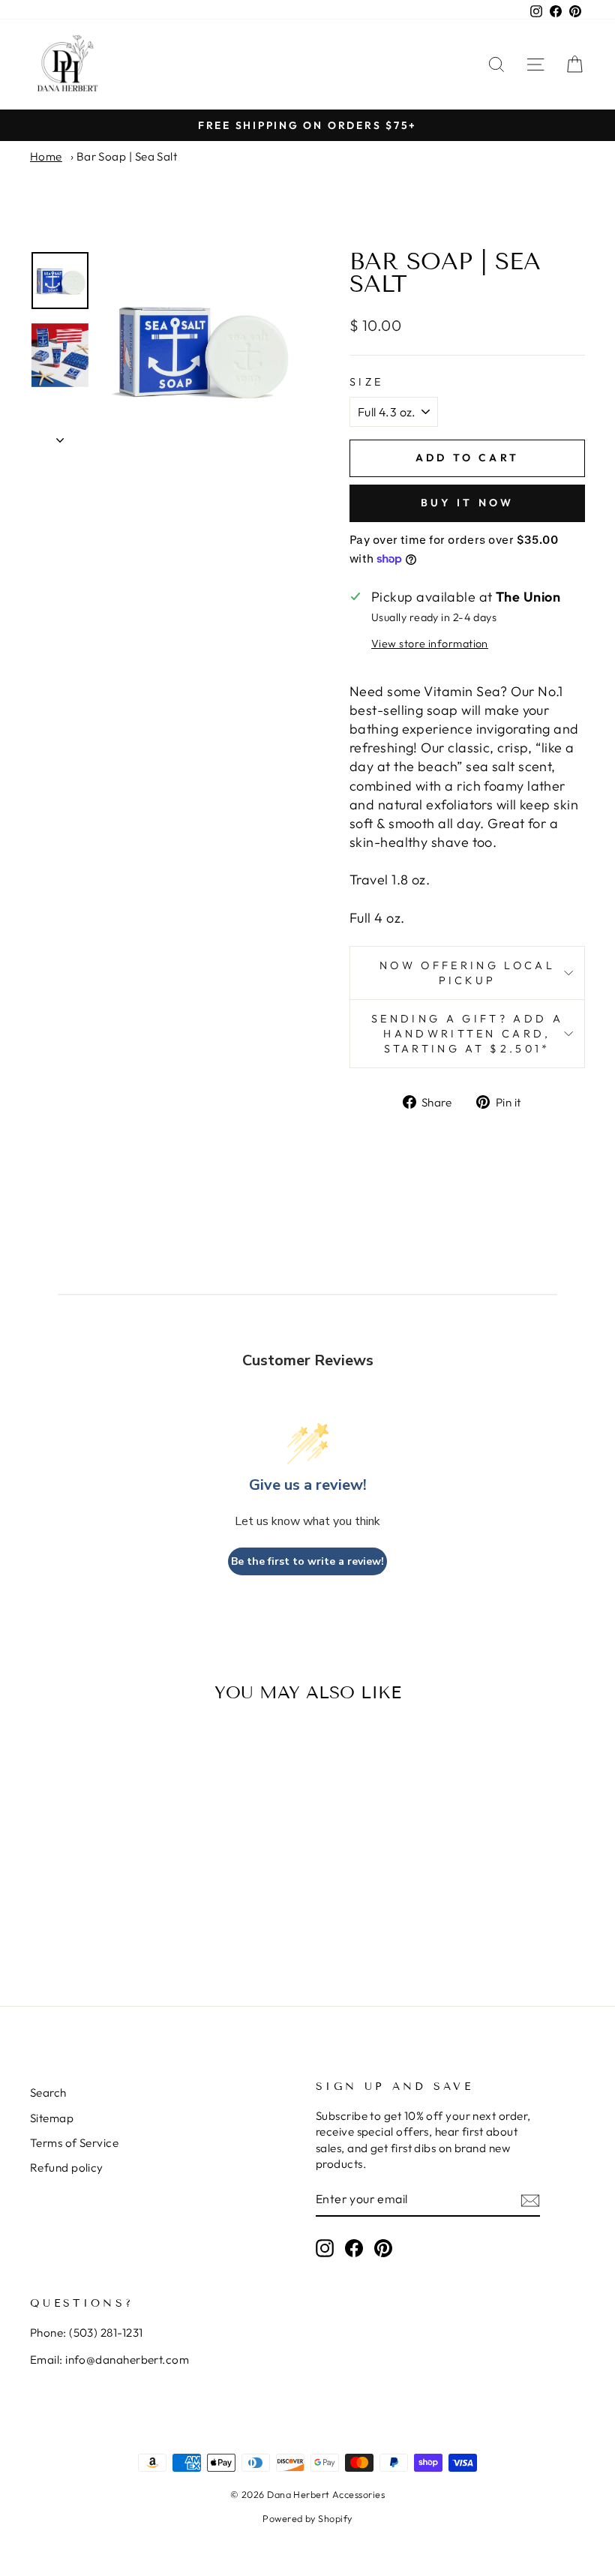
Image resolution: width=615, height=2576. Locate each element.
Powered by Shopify (307, 2518)
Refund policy (67, 2168)
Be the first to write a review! (307, 1561)
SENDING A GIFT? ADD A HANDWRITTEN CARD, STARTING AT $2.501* (467, 1034)
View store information (430, 644)
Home (46, 156)
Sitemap (52, 2118)
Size (366, 382)
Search (48, 2093)
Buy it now (468, 503)
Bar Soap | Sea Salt (127, 156)
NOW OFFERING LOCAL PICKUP (467, 973)
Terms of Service (74, 2143)
